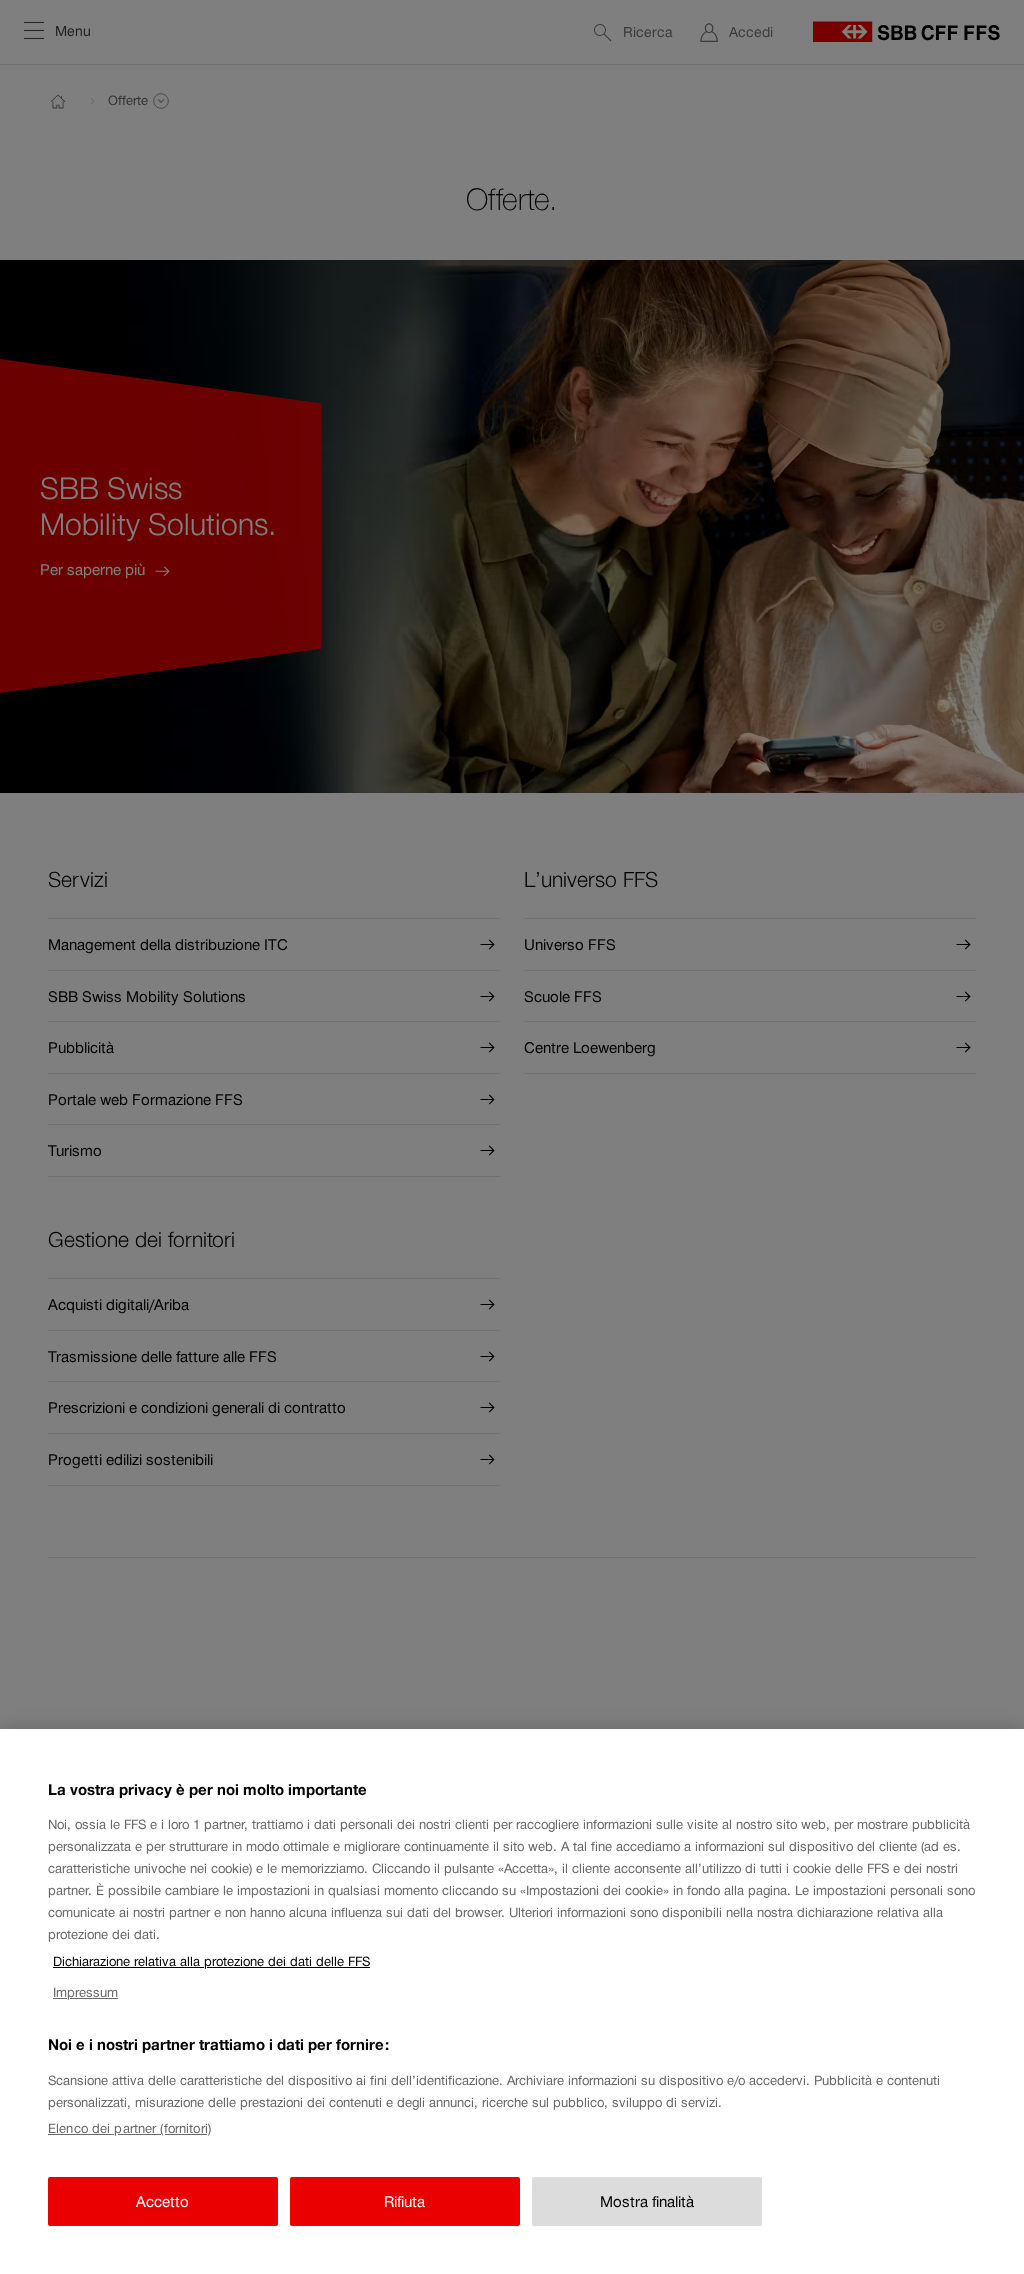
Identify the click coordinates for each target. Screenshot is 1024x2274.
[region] (512, 2001)
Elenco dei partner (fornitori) (129, 2128)
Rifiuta (404, 2201)
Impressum (85, 1992)
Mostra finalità (647, 2201)
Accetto (162, 2201)
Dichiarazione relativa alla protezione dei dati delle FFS (211, 1961)
